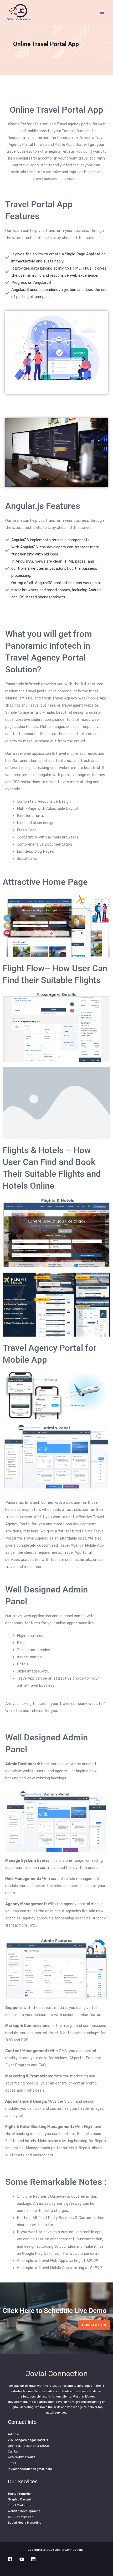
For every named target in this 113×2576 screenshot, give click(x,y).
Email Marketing (20, 2505)
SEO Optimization (21, 2517)
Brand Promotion (20, 2494)
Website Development (24, 2511)
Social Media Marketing (25, 2523)
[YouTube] (22, 2559)
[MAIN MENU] (102, 12)
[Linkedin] (33, 2559)
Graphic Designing (21, 2499)
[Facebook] (10, 2559)
